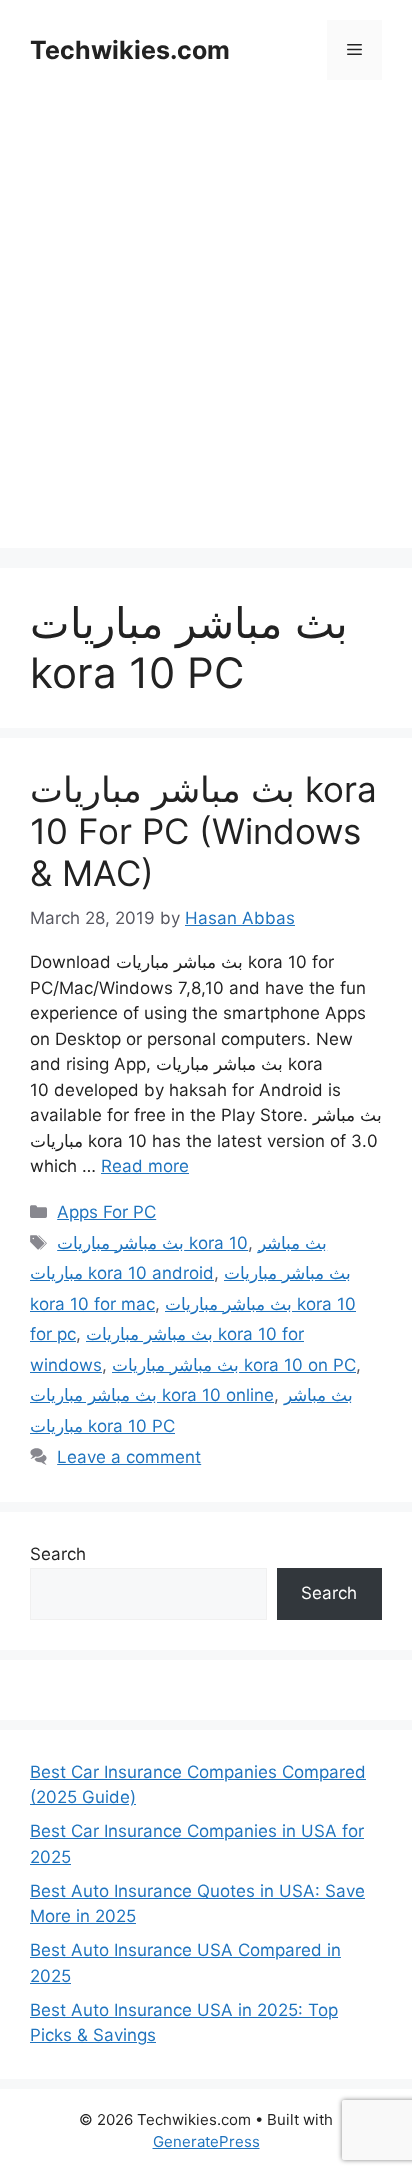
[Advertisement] (206, 342)
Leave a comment (129, 1457)
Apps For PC (106, 1212)
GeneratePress (206, 2141)
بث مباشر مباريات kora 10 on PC (234, 1365)
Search (58, 1554)
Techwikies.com (130, 50)
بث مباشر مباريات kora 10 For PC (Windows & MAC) (203, 831)
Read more (145, 1166)
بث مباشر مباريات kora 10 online (152, 1395)
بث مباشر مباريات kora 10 (152, 1243)
